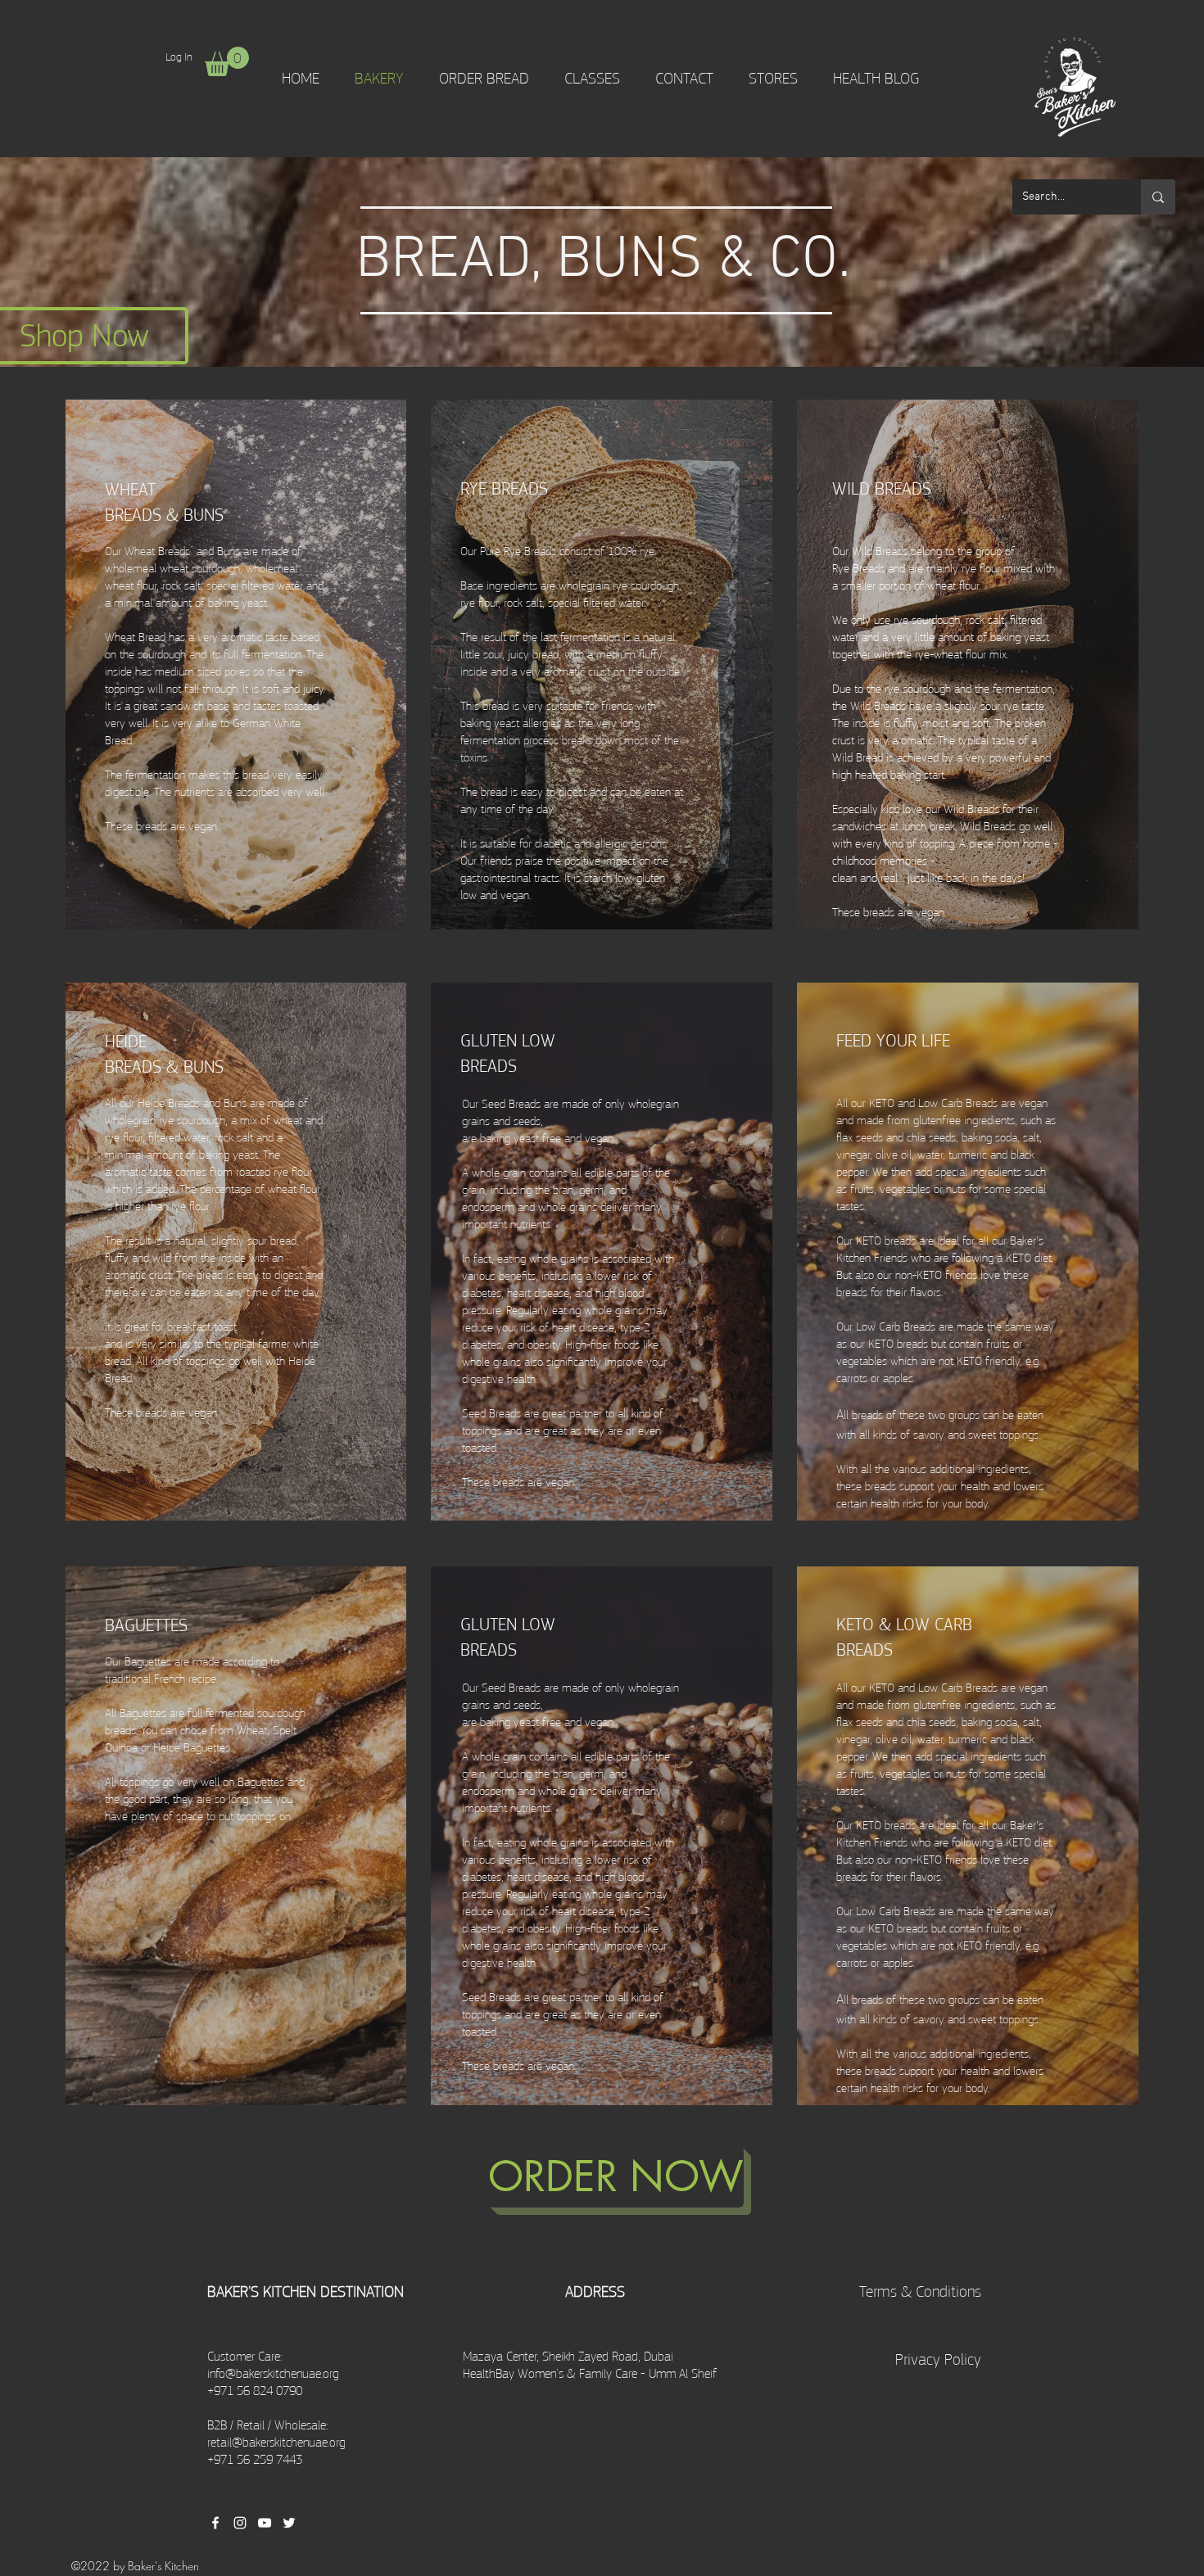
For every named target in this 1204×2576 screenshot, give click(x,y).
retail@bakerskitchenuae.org (276, 2443)
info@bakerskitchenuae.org (273, 2374)
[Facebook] (215, 2523)
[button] (227, 61)
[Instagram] (240, 2523)
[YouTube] (265, 2523)
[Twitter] (289, 2523)
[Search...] (1158, 197)
